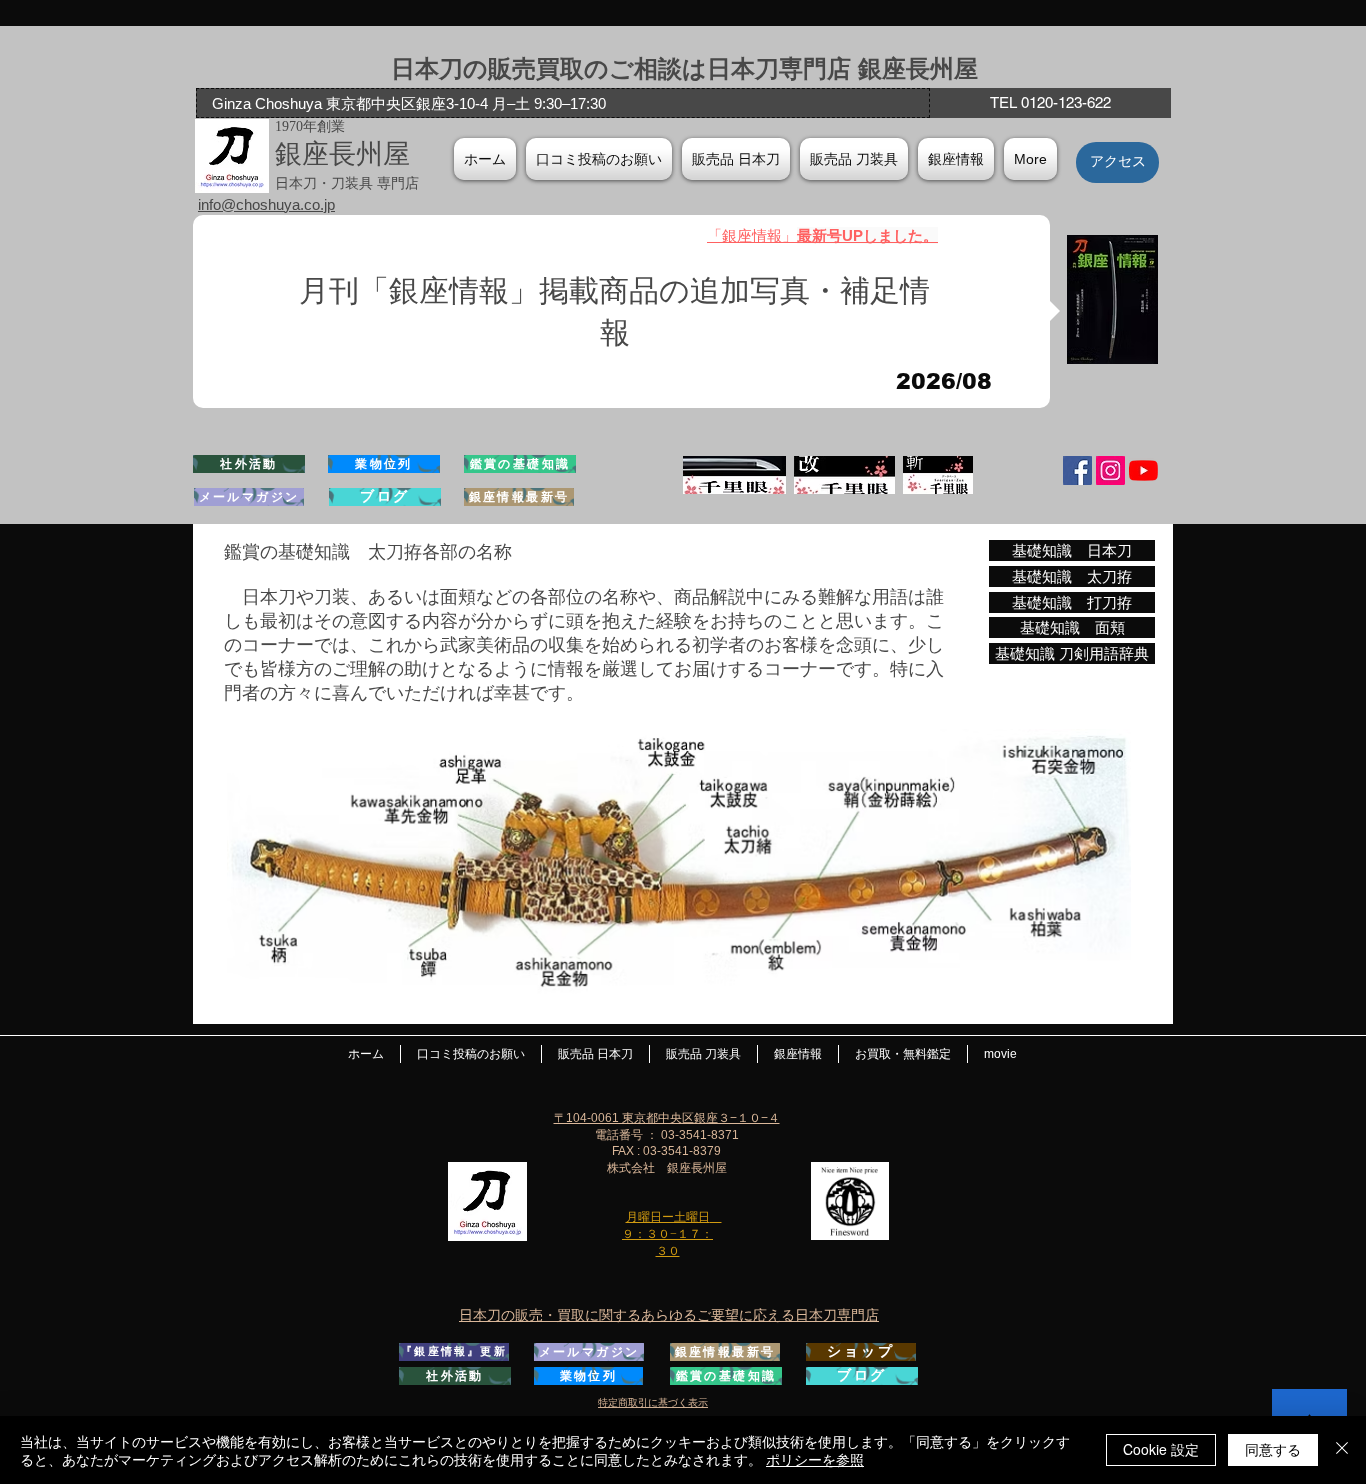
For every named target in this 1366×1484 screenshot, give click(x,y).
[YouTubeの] (1143, 470)
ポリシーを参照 (815, 1459)
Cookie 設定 (1161, 1449)
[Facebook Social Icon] (1077, 470)
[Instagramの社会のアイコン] (1110, 470)
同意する (1273, 1449)
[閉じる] (1342, 1450)
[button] (956, 159)
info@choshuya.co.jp (266, 204)
